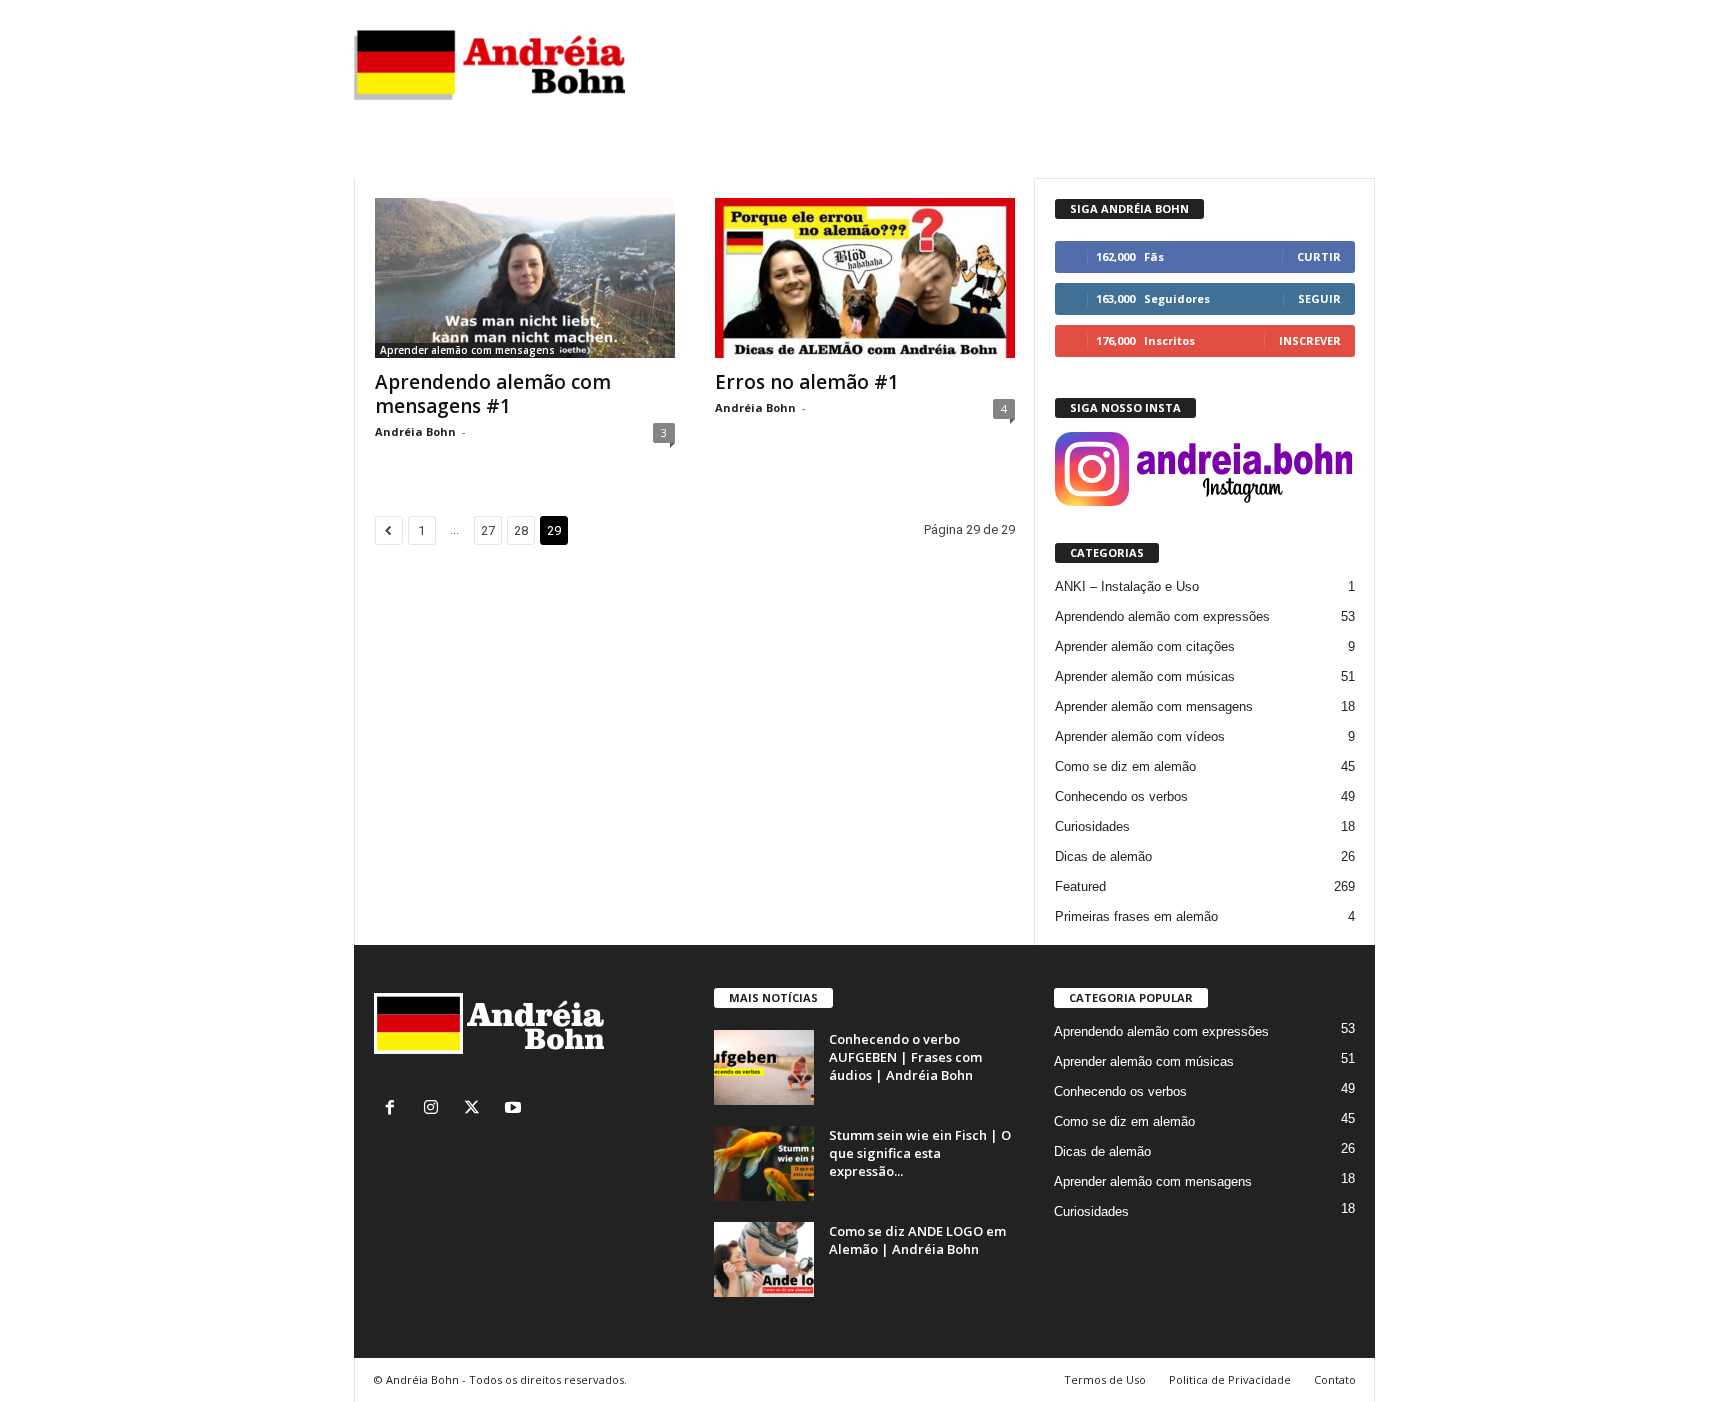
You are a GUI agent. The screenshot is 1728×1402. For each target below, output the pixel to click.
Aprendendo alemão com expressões (1162, 616)
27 (488, 530)
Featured (1080, 886)
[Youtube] (515, 1109)
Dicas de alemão (1103, 856)
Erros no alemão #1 (807, 382)
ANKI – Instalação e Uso (1127, 586)
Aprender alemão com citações (1145, 646)
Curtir (1319, 256)
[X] (476, 1109)
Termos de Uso (1105, 1379)
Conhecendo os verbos (1121, 796)
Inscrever (1310, 340)
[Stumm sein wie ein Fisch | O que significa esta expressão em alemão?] (764, 1163)
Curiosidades (1092, 826)
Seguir (1319, 298)
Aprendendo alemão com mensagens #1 (493, 394)
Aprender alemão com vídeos (1140, 736)
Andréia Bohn (415, 431)
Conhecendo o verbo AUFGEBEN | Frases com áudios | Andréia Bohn (905, 1057)
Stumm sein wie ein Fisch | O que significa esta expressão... (920, 1153)
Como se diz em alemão (1125, 766)
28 (521, 530)
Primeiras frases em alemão (1136, 916)
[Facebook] (394, 1109)
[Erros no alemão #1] (865, 278)
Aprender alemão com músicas (1145, 676)
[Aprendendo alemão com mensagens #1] (525, 278)
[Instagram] (435, 1109)
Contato (1335, 1379)
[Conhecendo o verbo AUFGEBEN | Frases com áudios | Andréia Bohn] (764, 1067)
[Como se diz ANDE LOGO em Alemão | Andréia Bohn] (764, 1259)
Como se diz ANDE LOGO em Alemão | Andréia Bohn (917, 1240)
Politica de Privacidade (1230, 1379)
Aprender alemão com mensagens (467, 350)
